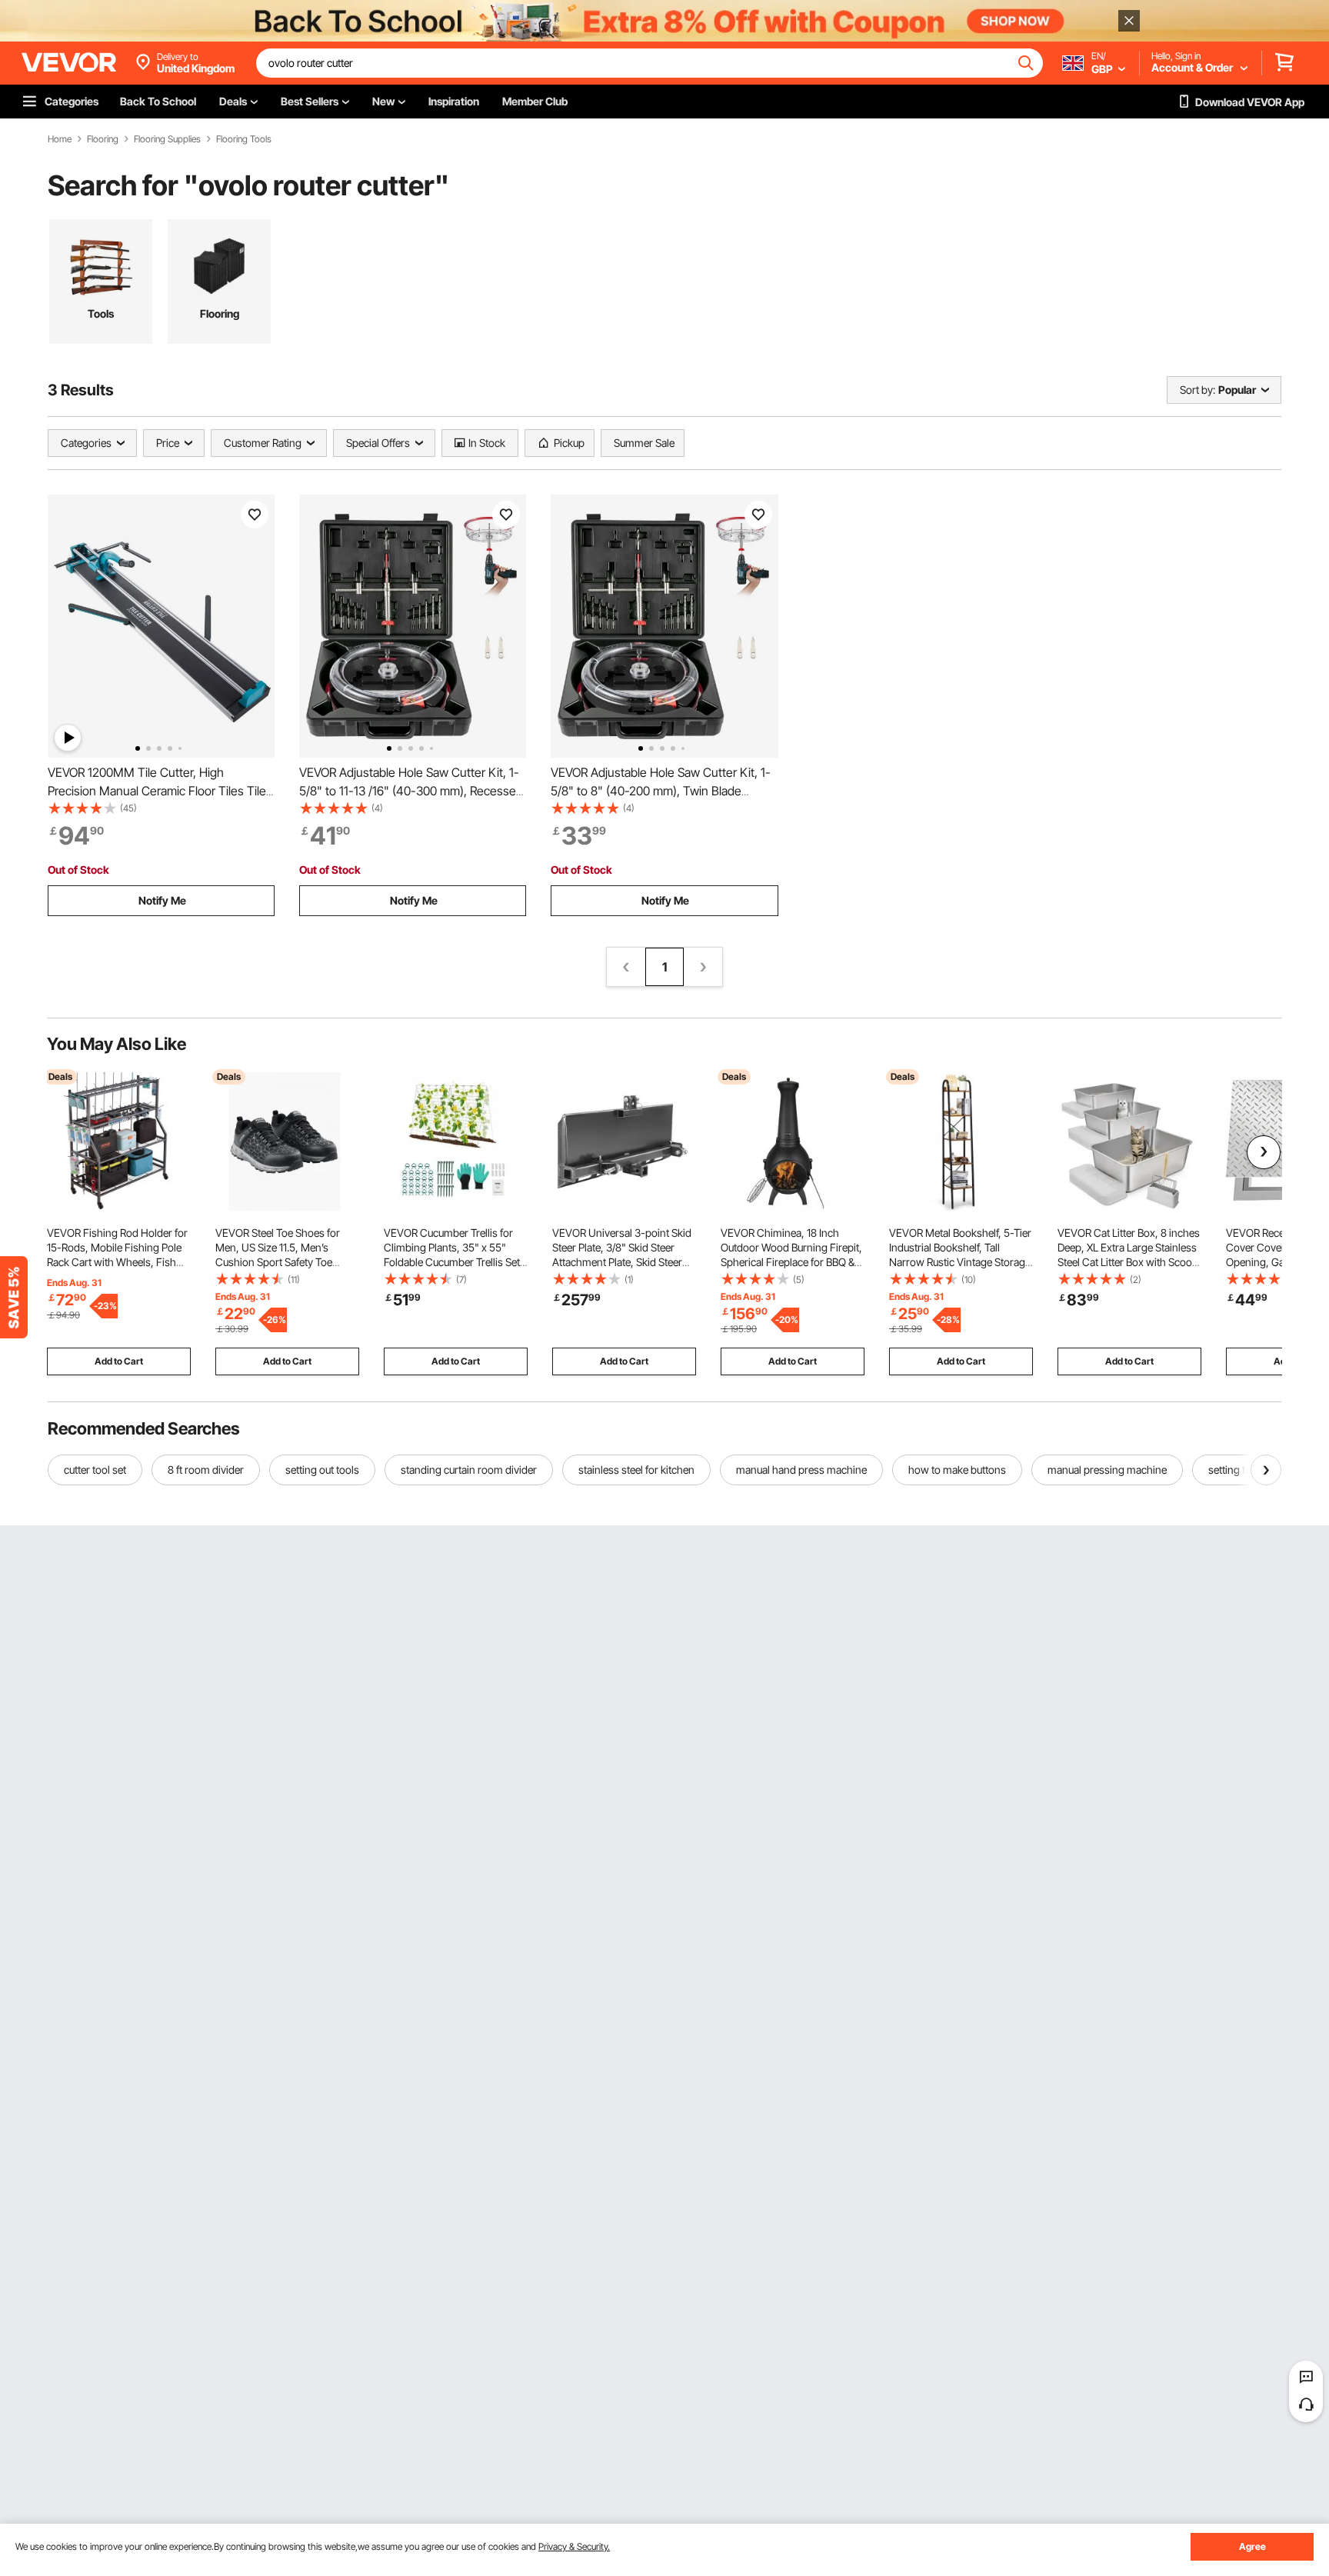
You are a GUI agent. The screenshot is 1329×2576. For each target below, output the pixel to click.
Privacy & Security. (574, 2546)
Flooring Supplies (167, 139)
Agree (1252, 2546)
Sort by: (1197, 390)
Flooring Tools (244, 139)
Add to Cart (119, 1361)
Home (60, 139)
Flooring (103, 139)
